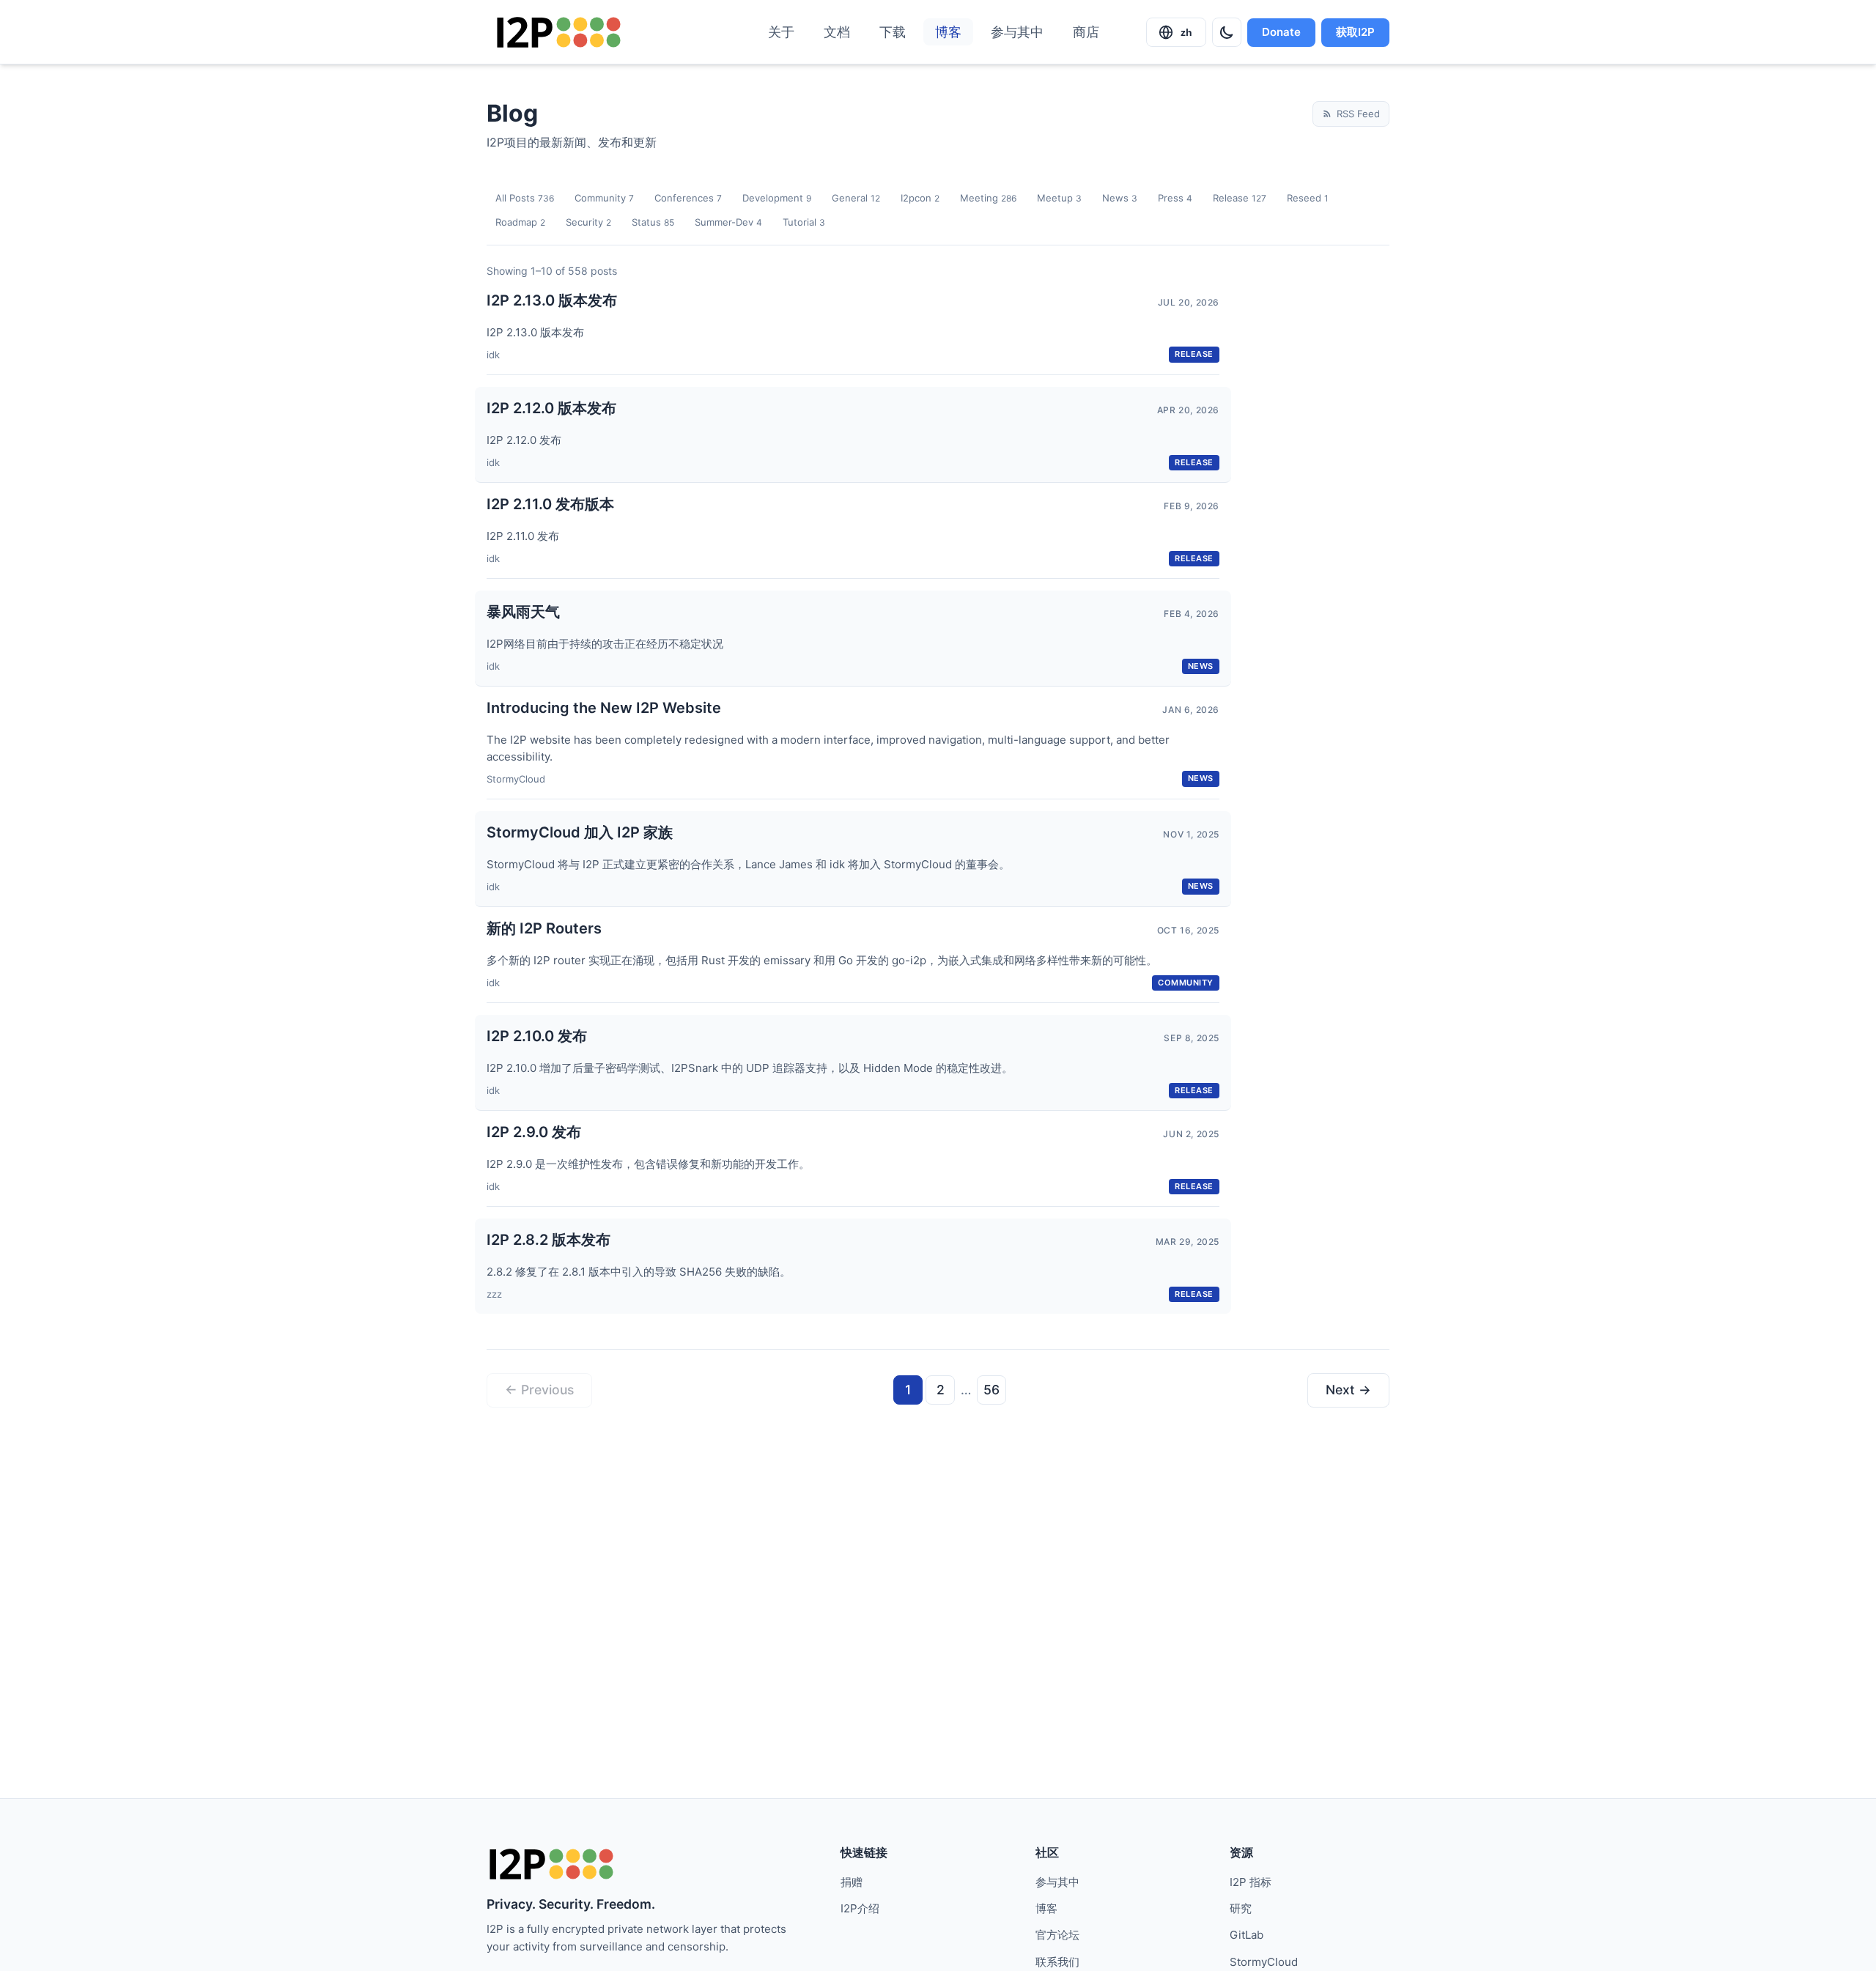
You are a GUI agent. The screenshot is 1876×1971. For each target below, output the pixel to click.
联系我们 (1057, 1962)
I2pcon (920, 198)
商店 (1086, 32)
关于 (781, 32)
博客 (948, 32)
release (1194, 354)
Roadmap (520, 222)
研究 (1241, 1908)
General (856, 198)
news (1201, 666)
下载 (893, 32)
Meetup (1059, 198)
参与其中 (1017, 32)
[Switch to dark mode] (1227, 32)
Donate (1281, 32)
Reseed (1308, 198)
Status (653, 222)
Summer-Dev (728, 222)
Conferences (688, 198)
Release (1240, 198)
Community (604, 198)
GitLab (1247, 1935)
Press (1175, 198)
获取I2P (1355, 32)
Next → (1348, 1390)
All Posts (525, 198)
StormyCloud (1264, 1962)
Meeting (988, 198)
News (1120, 198)
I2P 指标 (1251, 1882)
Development (777, 198)
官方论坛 (1057, 1935)
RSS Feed (1358, 114)
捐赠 (852, 1882)
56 (991, 1390)
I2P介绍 (860, 1908)
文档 (837, 32)
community (1186, 983)
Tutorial (804, 222)
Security (588, 222)
